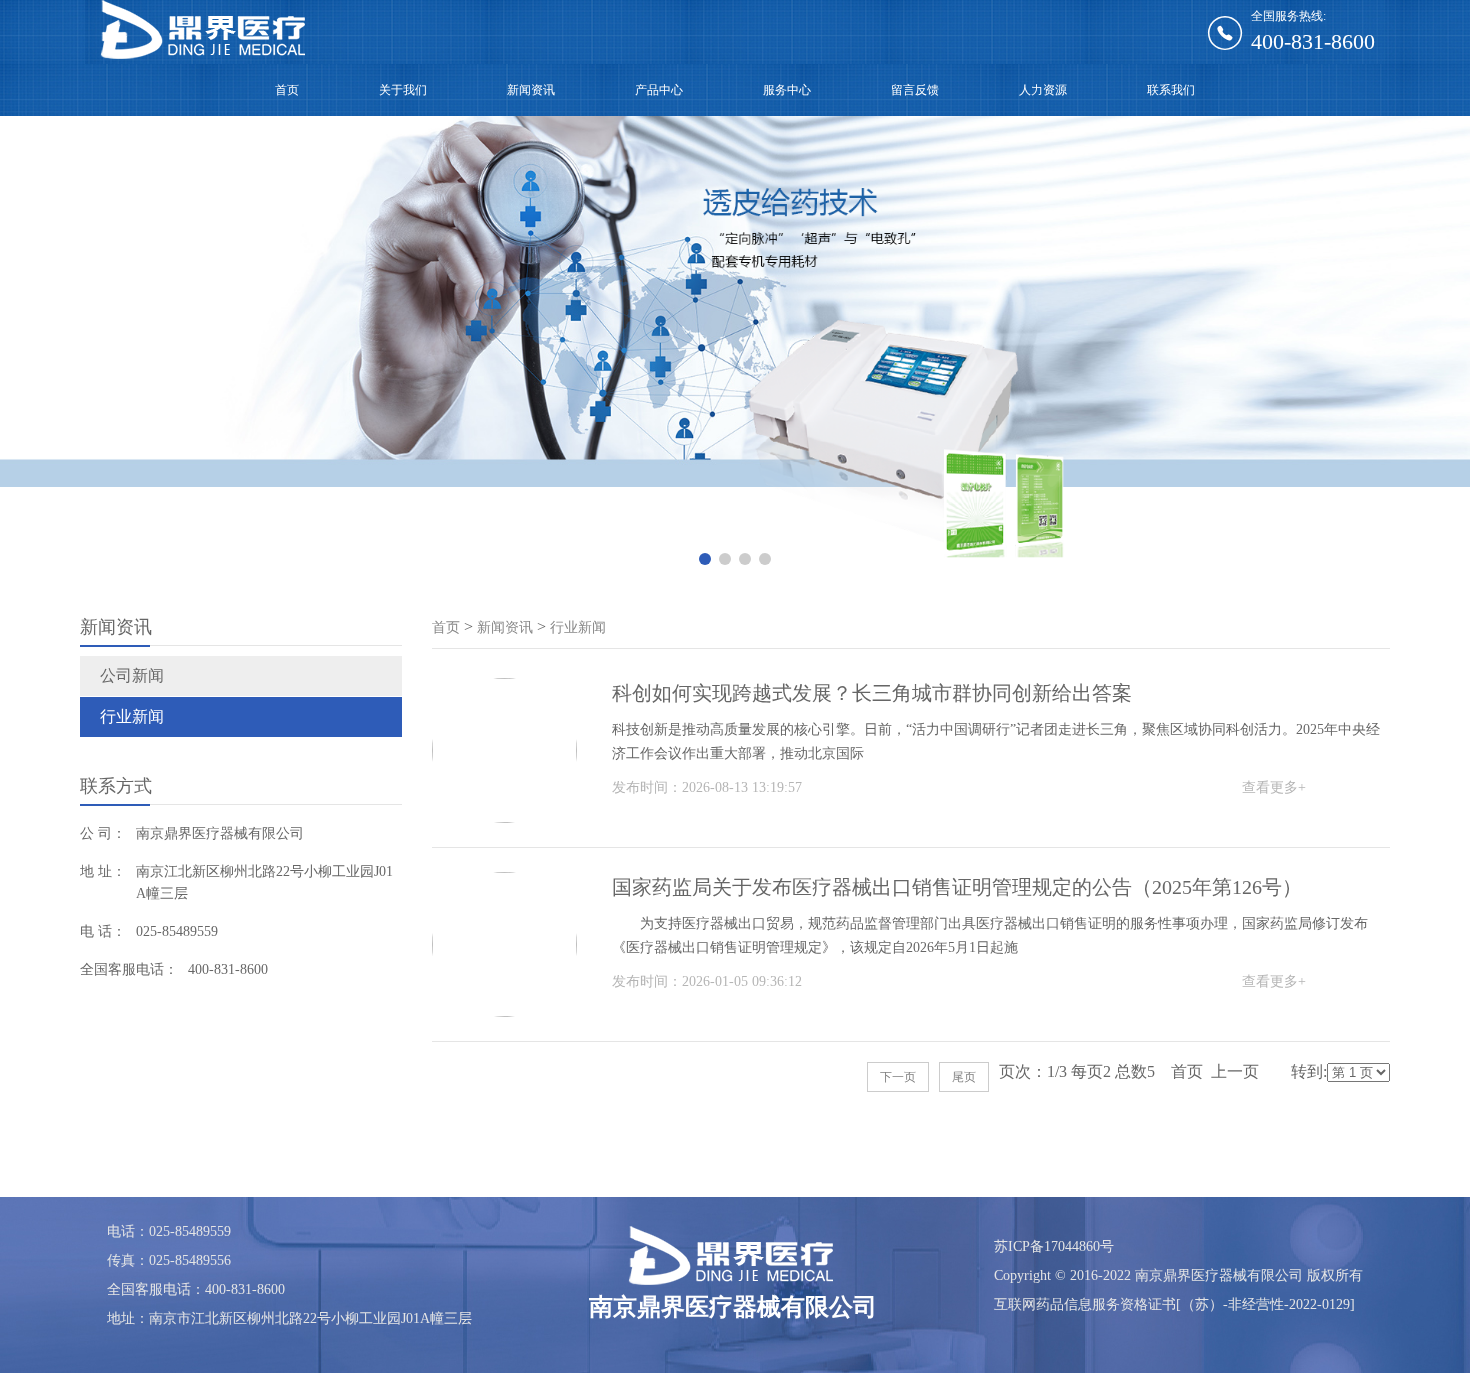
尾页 (964, 1077)
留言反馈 (915, 90)
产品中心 (659, 90)
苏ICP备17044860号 (1054, 1246)
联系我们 (1171, 90)
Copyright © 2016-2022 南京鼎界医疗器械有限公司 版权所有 (1178, 1275)
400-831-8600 (1313, 41)
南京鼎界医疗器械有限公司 (220, 833)
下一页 (898, 1077)
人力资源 (1043, 90)
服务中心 (787, 90)
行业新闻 (132, 716)
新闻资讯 (531, 90)
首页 (287, 90)
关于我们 (403, 90)
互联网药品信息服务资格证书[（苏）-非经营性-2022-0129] (1174, 1304)
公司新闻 (132, 675)
